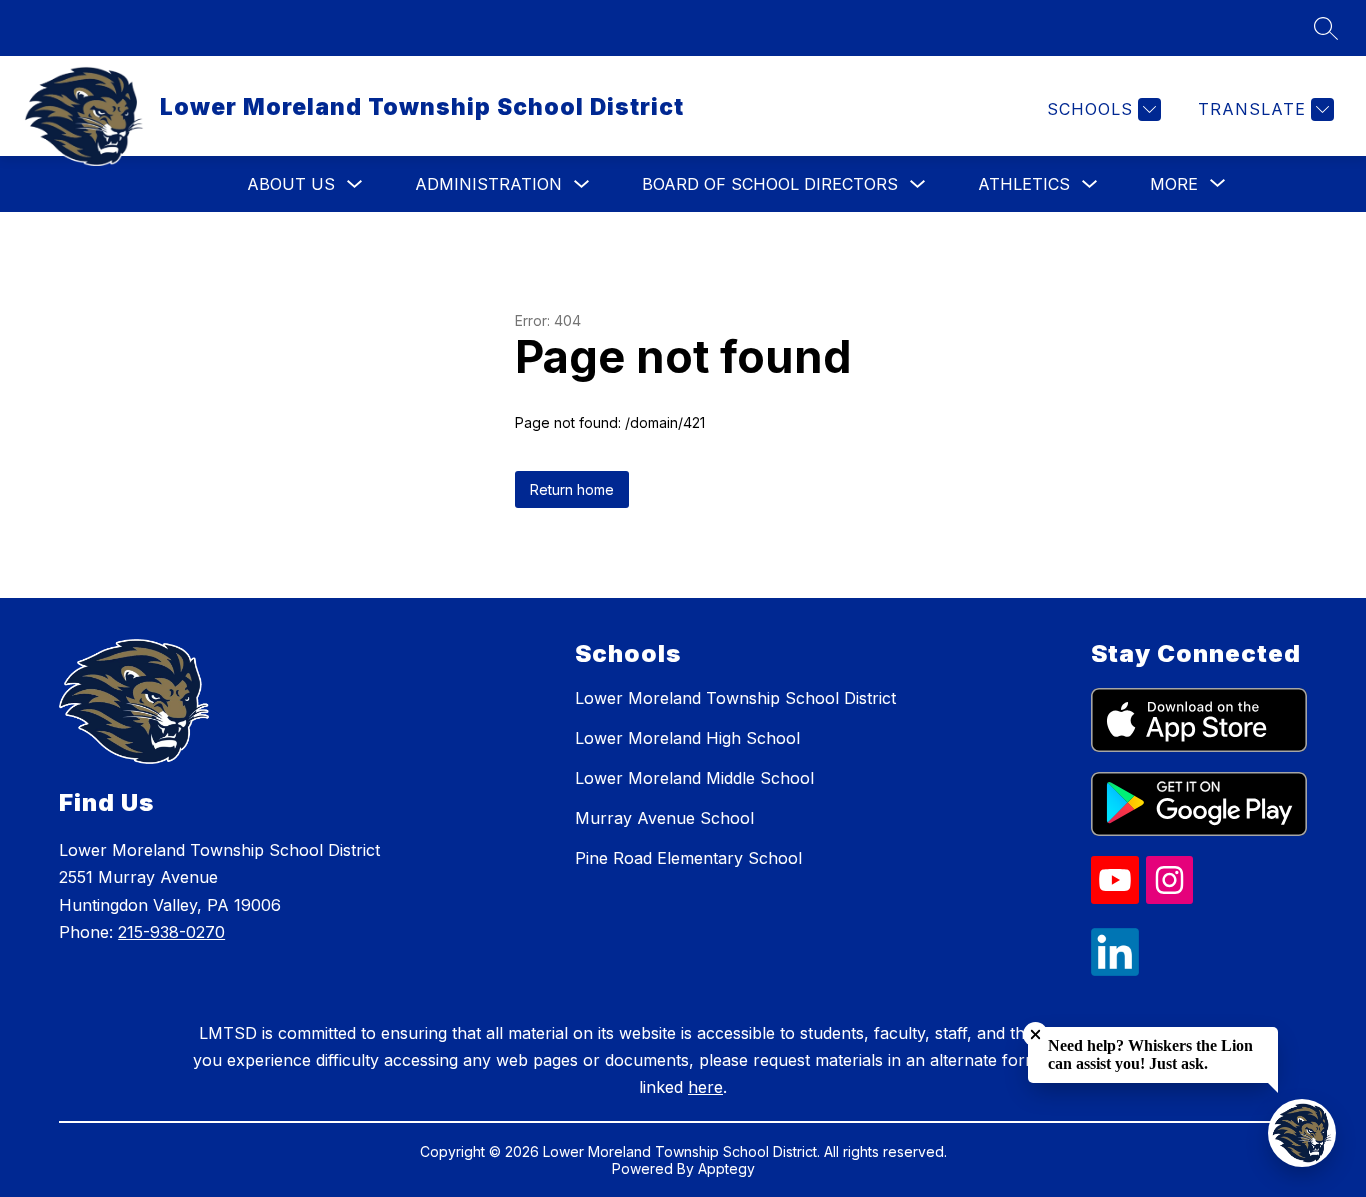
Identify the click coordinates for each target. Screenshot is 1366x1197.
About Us (291, 184)
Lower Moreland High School (687, 738)
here (705, 1087)
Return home (572, 489)
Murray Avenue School (664, 818)
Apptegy (726, 1168)
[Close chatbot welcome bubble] (1035, 1034)
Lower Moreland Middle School (694, 778)
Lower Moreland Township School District (735, 698)
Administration (488, 184)
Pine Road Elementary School (688, 858)
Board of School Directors (770, 184)
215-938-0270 (171, 932)
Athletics (1024, 184)
